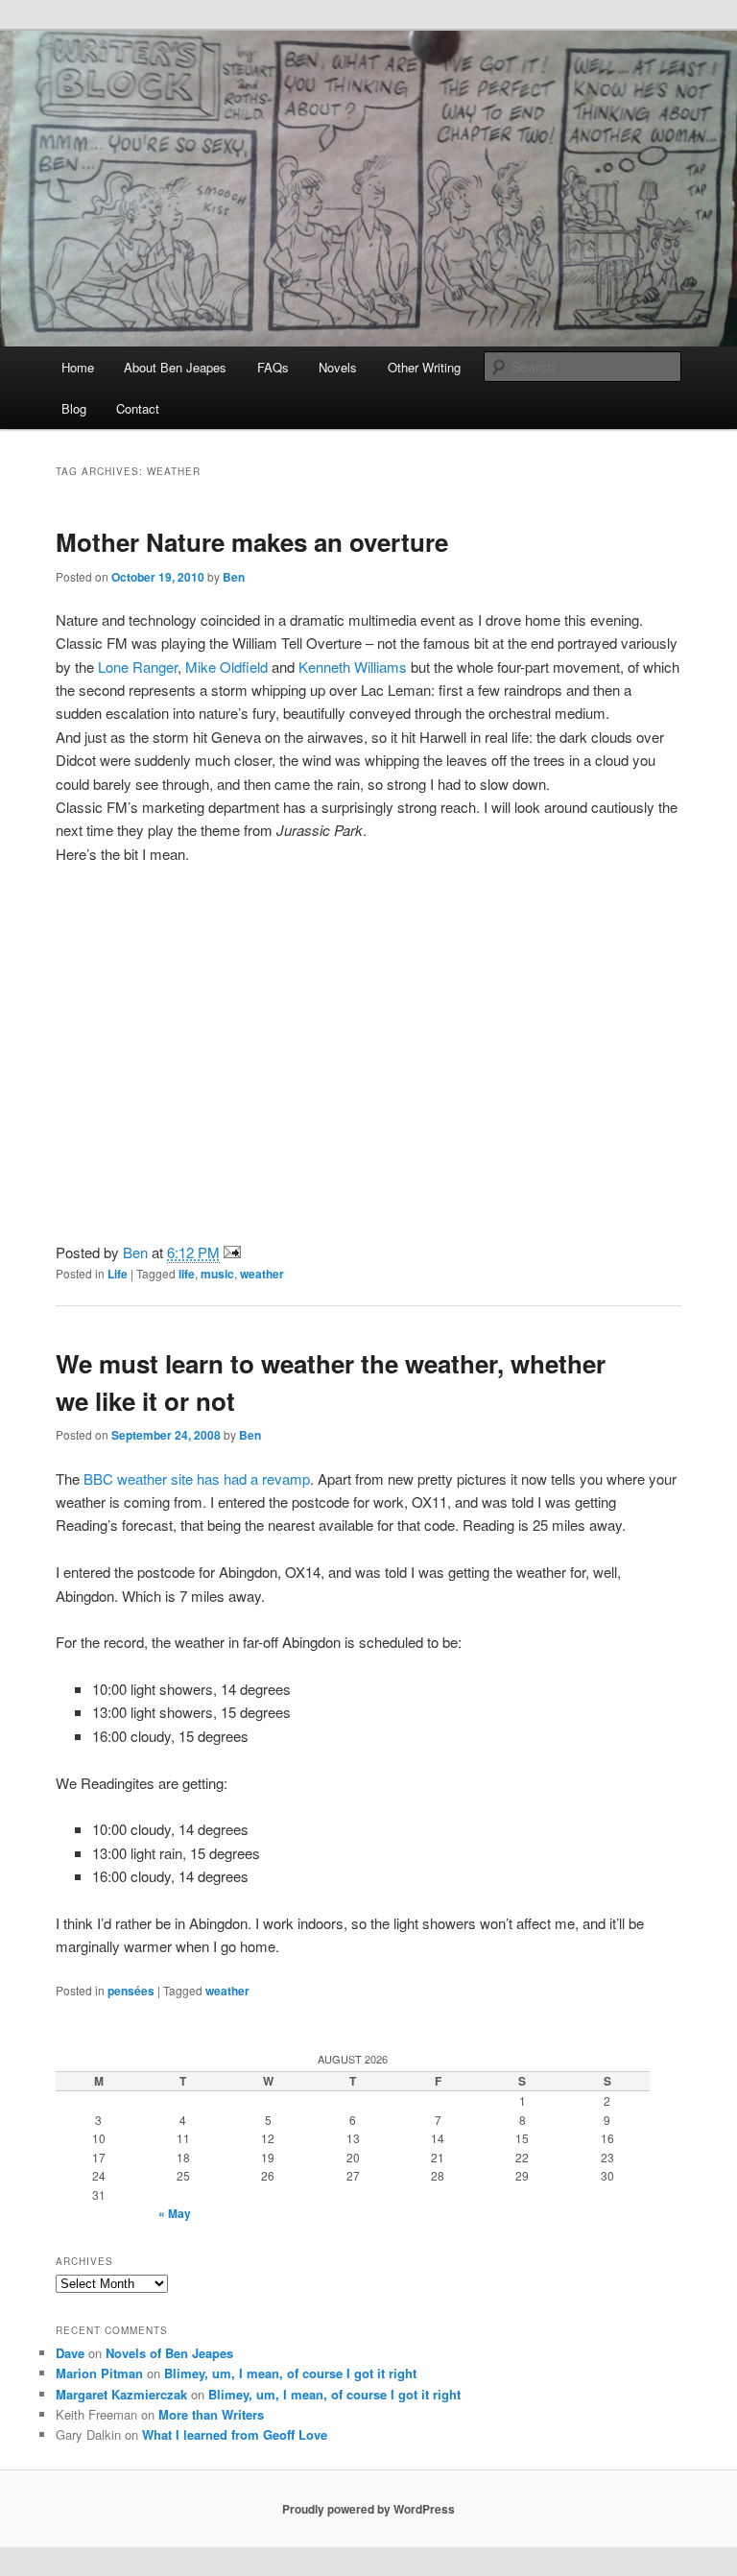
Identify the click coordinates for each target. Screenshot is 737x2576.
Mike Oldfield (226, 667)
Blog (74, 408)
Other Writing (424, 367)
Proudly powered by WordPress (368, 2509)
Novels (338, 367)
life (187, 1274)
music (217, 1274)
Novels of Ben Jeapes (169, 2353)
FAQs (273, 367)
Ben (234, 577)
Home (78, 367)
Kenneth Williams (353, 667)
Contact (138, 408)
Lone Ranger (138, 667)
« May (175, 2213)
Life (118, 1274)
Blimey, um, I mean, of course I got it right (290, 2373)
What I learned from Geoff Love (235, 2434)
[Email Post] (232, 1252)
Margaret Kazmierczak (121, 2394)
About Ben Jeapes (175, 367)
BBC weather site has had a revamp (197, 1479)
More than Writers (211, 2414)
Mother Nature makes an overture (252, 542)
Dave (70, 2353)
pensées (131, 1991)
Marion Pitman (99, 2373)
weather (262, 1274)
